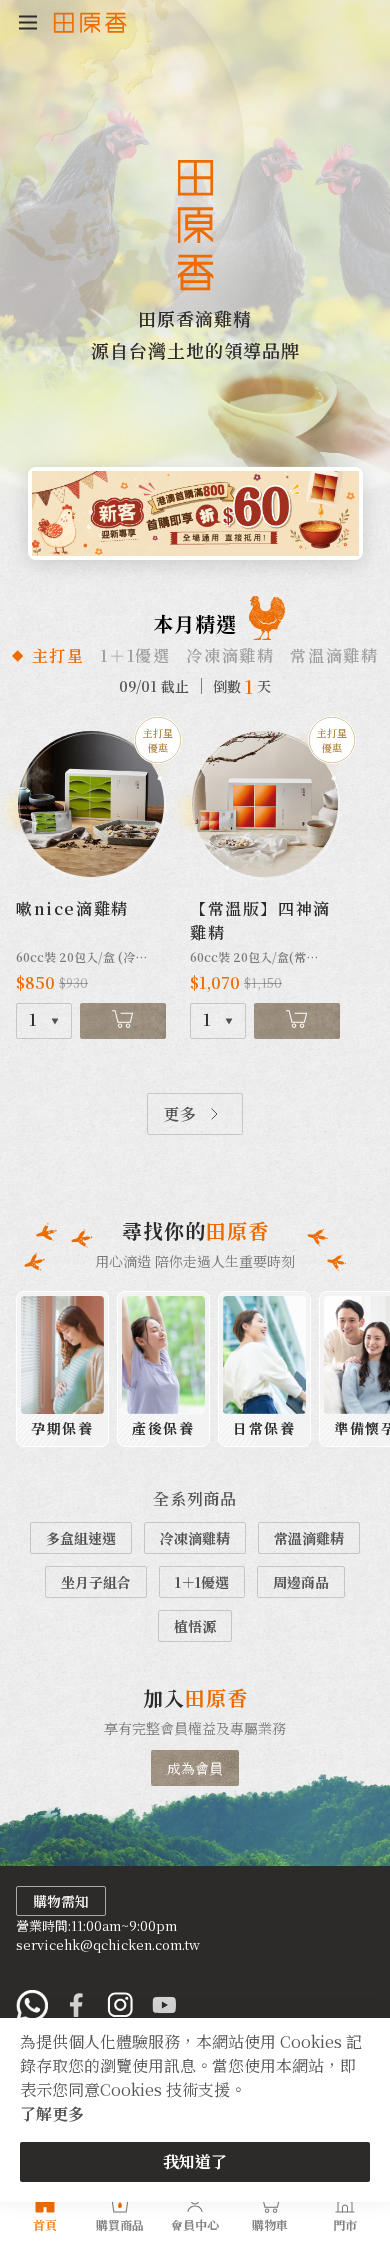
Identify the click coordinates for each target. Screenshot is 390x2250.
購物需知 (61, 1901)
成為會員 (195, 1768)
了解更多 (52, 2113)
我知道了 (195, 2161)
